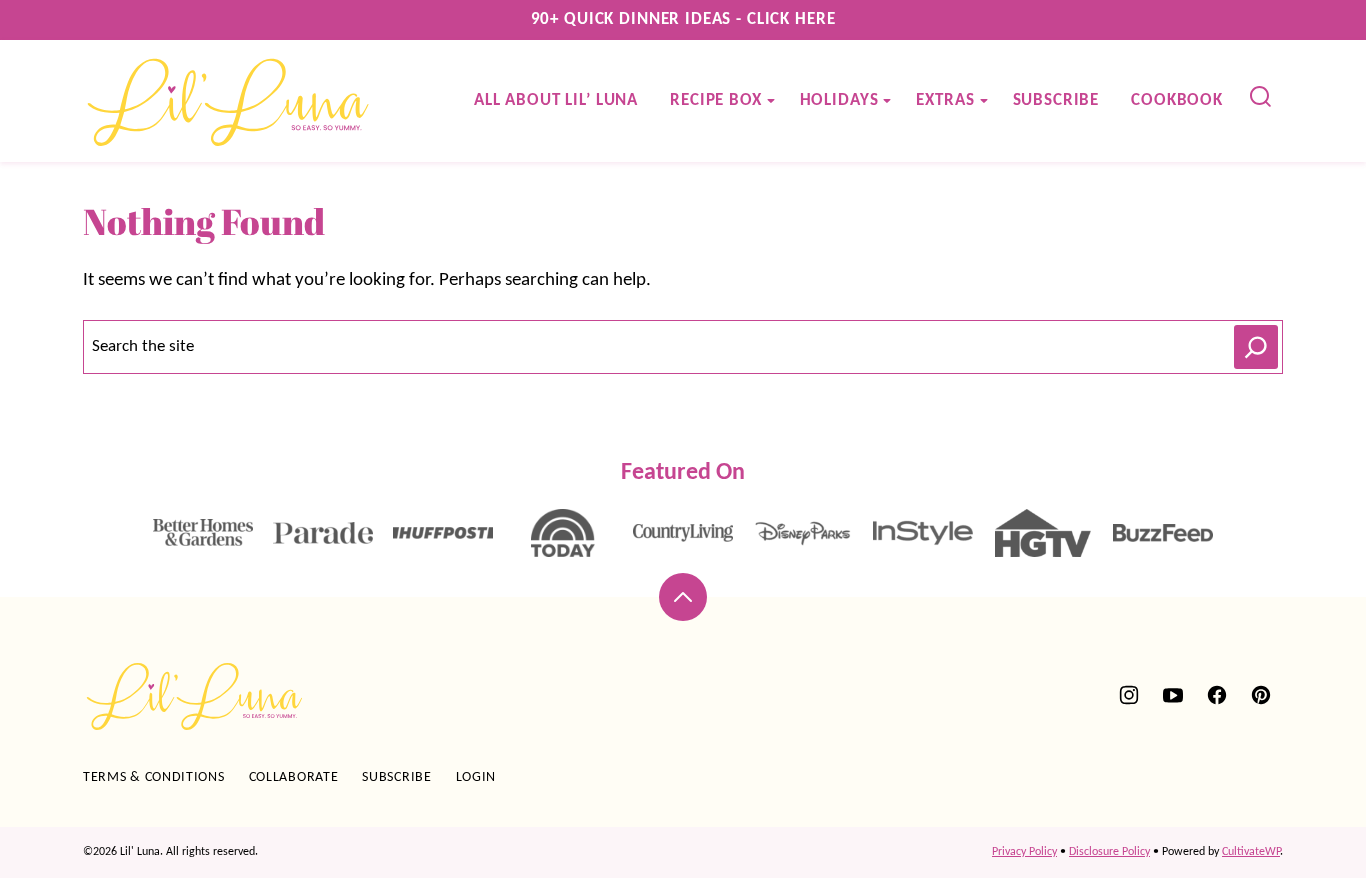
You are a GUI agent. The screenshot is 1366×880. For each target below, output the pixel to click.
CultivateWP (1251, 852)
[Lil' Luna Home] (229, 101)
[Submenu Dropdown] (771, 101)
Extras (945, 100)
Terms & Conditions (154, 777)
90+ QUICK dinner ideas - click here (683, 19)
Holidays (839, 100)
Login (476, 777)
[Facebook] (1217, 695)
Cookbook (1177, 100)
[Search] (1261, 97)
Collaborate (294, 777)
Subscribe (1056, 100)
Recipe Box (716, 100)
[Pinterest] (1261, 695)
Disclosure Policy (1109, 852)
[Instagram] (1129, 695)
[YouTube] (1173, 695)
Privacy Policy (1024, 852)
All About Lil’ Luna (556, 100)
